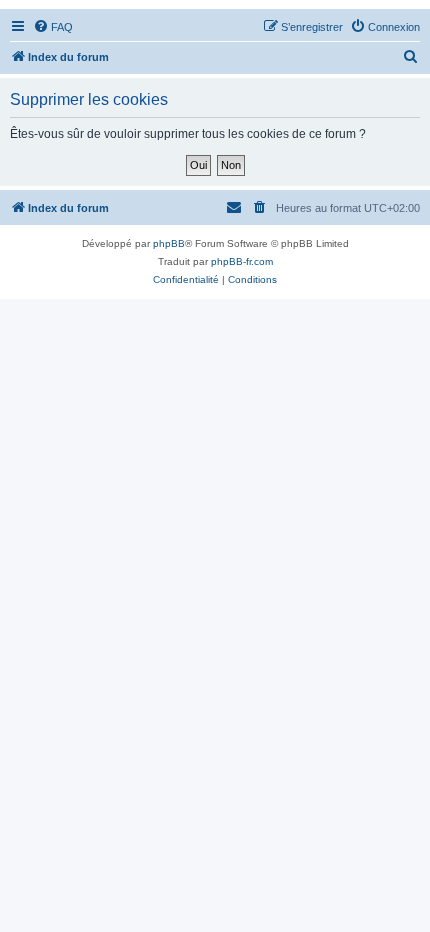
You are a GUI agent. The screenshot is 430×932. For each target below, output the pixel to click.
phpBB (169, 243)
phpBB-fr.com (242, 261)
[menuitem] (53, 27)
